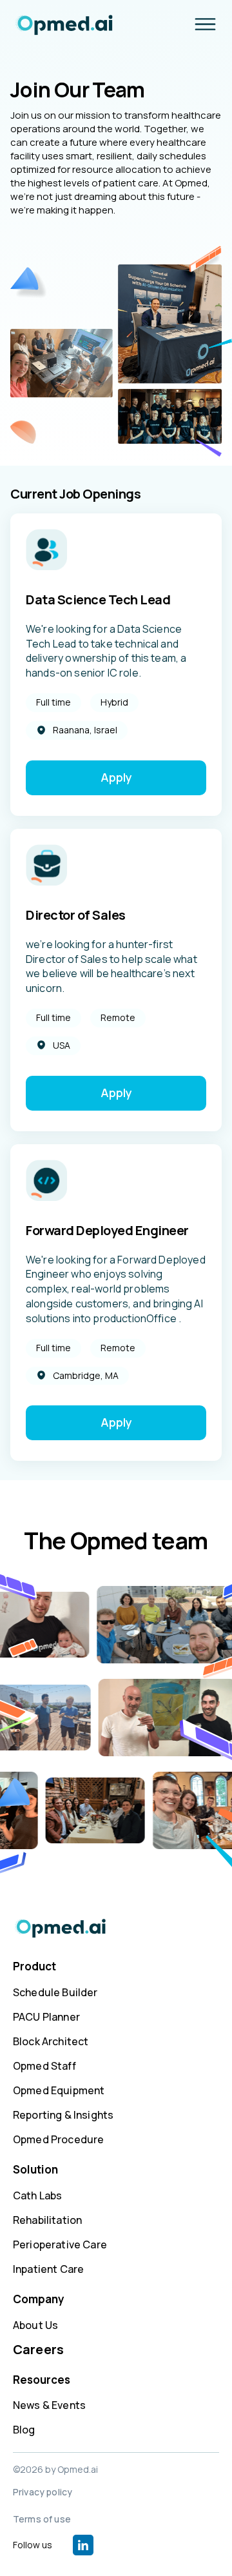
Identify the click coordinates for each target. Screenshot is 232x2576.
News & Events (49, 2405)
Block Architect (51, 2041)
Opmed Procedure (58, 2139)
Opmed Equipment (59, 2090)
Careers (38, 2349)
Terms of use (42, 2519)
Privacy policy (43, 2492)
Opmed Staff (44, 2066)
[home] (57, 25)
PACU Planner (46, 2017)
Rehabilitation (47, 2220)
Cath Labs (37, 2195)
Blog (24, 2430)
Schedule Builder (55, 1992)
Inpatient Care (48, 2269)
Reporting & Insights (63, 2115)
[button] (205, 24)
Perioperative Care (60, 2244)
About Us (35, 2325)
